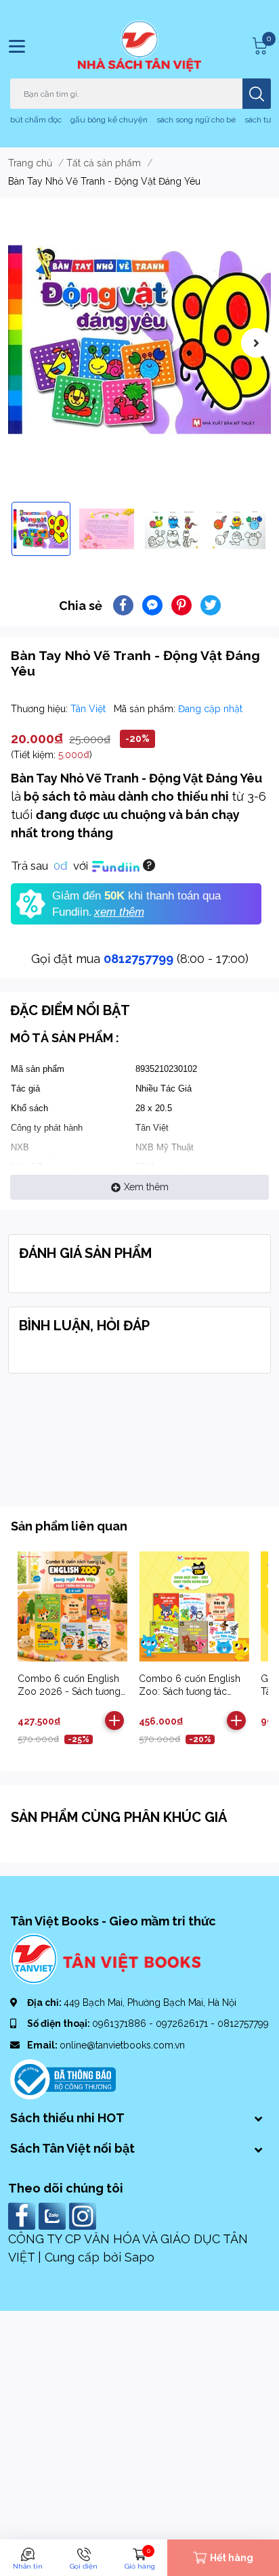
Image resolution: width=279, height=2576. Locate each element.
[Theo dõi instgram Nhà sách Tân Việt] (84, 2215)
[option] (139, 339)
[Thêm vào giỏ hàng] (114, 1720)
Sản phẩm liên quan (69, 1526)
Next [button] (256, 343)
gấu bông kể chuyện (109, 120)
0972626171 (183, 2023)
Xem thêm (146, 1187)
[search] (257, 94)
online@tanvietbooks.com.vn (122, 2045)
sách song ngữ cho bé (196, 120)
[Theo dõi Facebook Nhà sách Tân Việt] (23, 2215)
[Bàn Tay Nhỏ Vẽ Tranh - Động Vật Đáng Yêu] (139, 339)
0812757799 (138, 959)
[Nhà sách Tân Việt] (139, 46)
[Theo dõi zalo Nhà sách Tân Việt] (54, 2215)
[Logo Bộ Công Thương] (63, 2078)
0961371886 (121, 2023)
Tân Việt (89, 709)
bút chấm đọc (36, 120)
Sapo (139, 2257)
